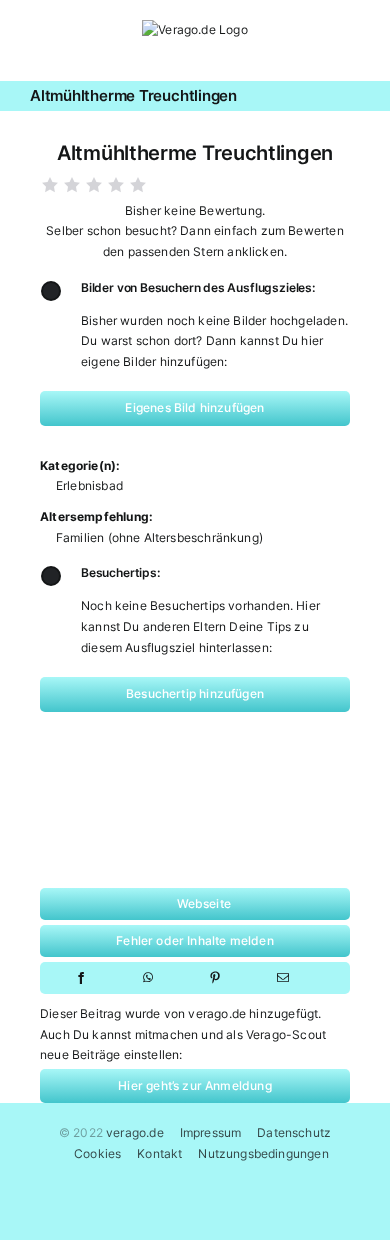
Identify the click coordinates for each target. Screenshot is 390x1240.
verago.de (135, 1132)
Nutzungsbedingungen (263, 1153)
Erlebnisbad (89, 485)
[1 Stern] (50, 185)
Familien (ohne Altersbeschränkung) (159, 537)
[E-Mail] (283, 978)
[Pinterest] (215, 978)
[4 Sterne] (116, 185)
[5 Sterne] (138, 185)
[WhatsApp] (148, 978)
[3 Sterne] (94, 185)
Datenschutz (294, 1132)
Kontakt (159, 1153)
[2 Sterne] (72, 185)
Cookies (97, 1153)
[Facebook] (81, 978)
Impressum (211, 1132)
